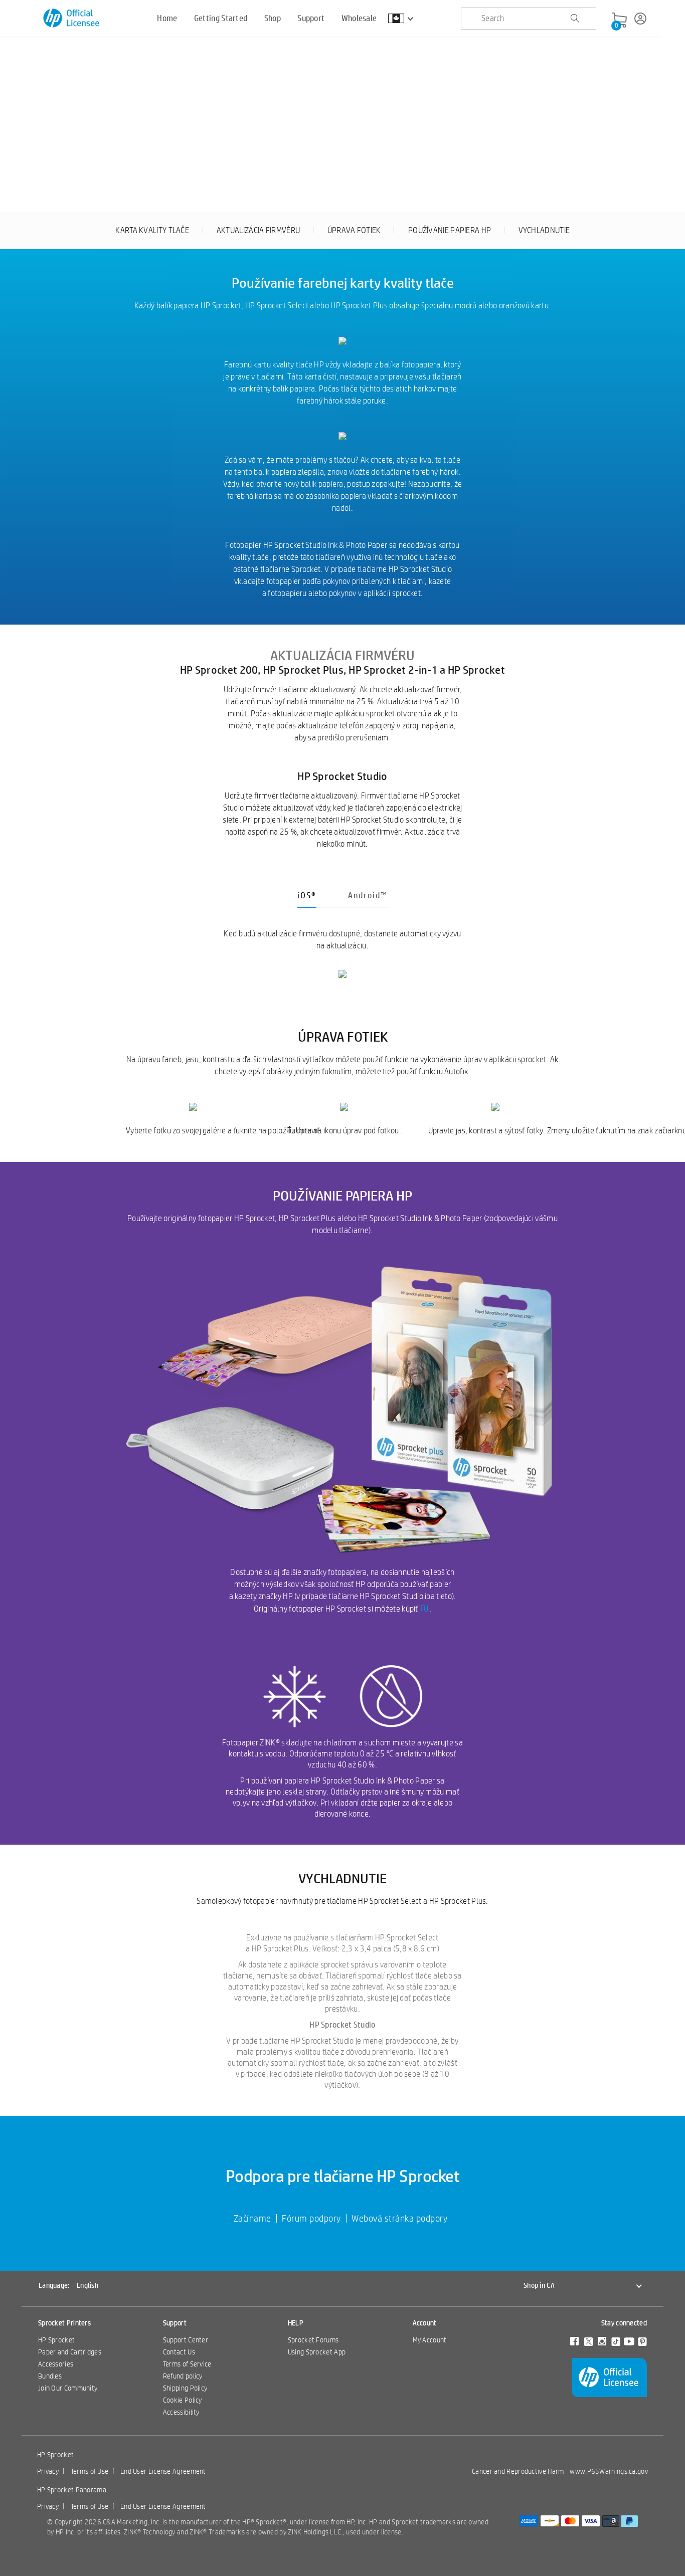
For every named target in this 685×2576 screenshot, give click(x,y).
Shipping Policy (185, 2388)
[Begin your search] (575, 19)
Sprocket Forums (313, 2340)
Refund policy (183, 2376)
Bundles (50, 2376)
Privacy (48, 2471)
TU (424, 1608)
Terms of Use (90, 2471)
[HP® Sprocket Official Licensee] (72, 18)
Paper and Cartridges (70, 2352)
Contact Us (179, 2352)
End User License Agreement (163, 2471)
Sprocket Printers (64, 2323)
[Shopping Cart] (619, 21)
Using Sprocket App (317, 2352)
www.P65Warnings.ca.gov (609, 2471)
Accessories (56, 2364)
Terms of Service (187, 2364)
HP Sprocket (56, 2340)
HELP (296, 2323)
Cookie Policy (183, 2400)
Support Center (186, 2340)
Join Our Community (68, 2388)
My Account (430, 2340)
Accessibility (181, 2412)
